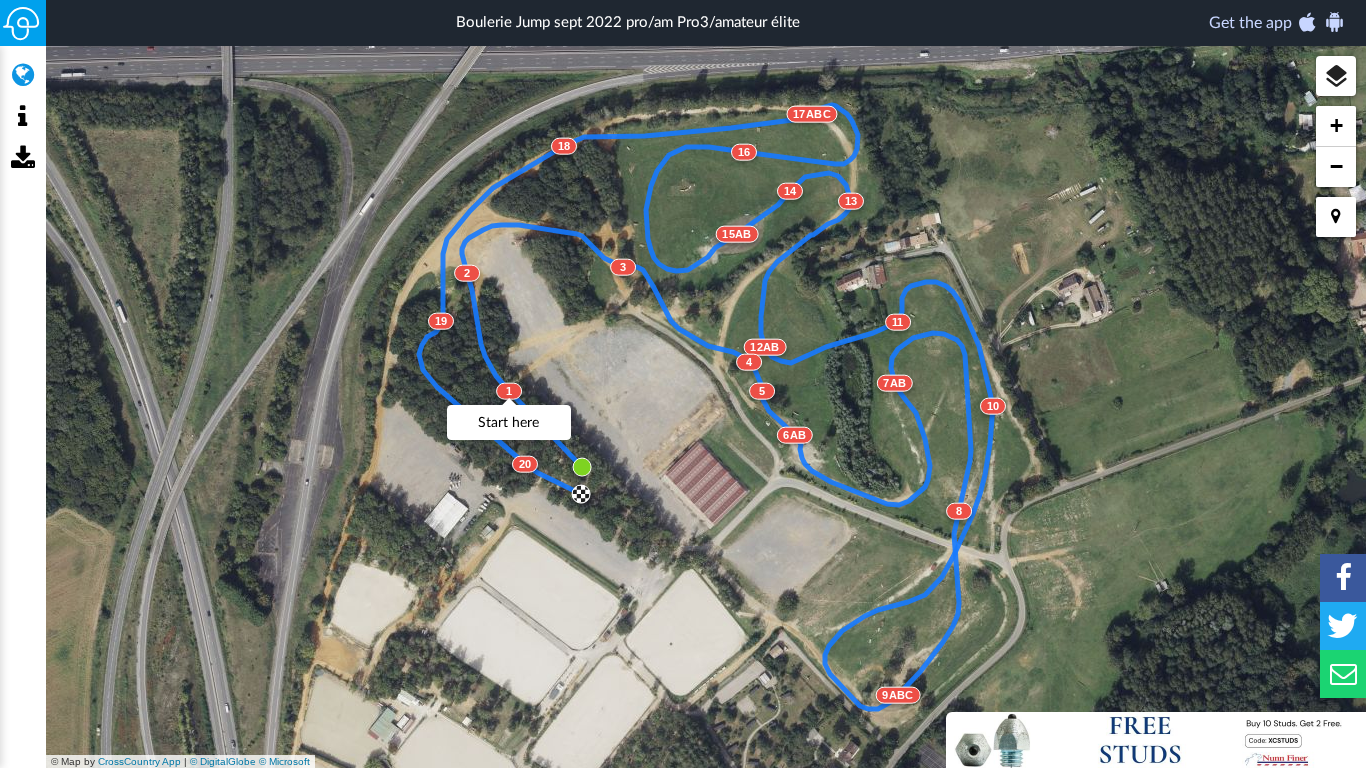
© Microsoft (284, 761)
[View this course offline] (22, 159)
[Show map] (22, 75)
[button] (1336, 76)
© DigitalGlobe (223, 761)
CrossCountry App (139, 761)
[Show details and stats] (22, 117)
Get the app (1252, 23)
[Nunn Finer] (1156, 740)
